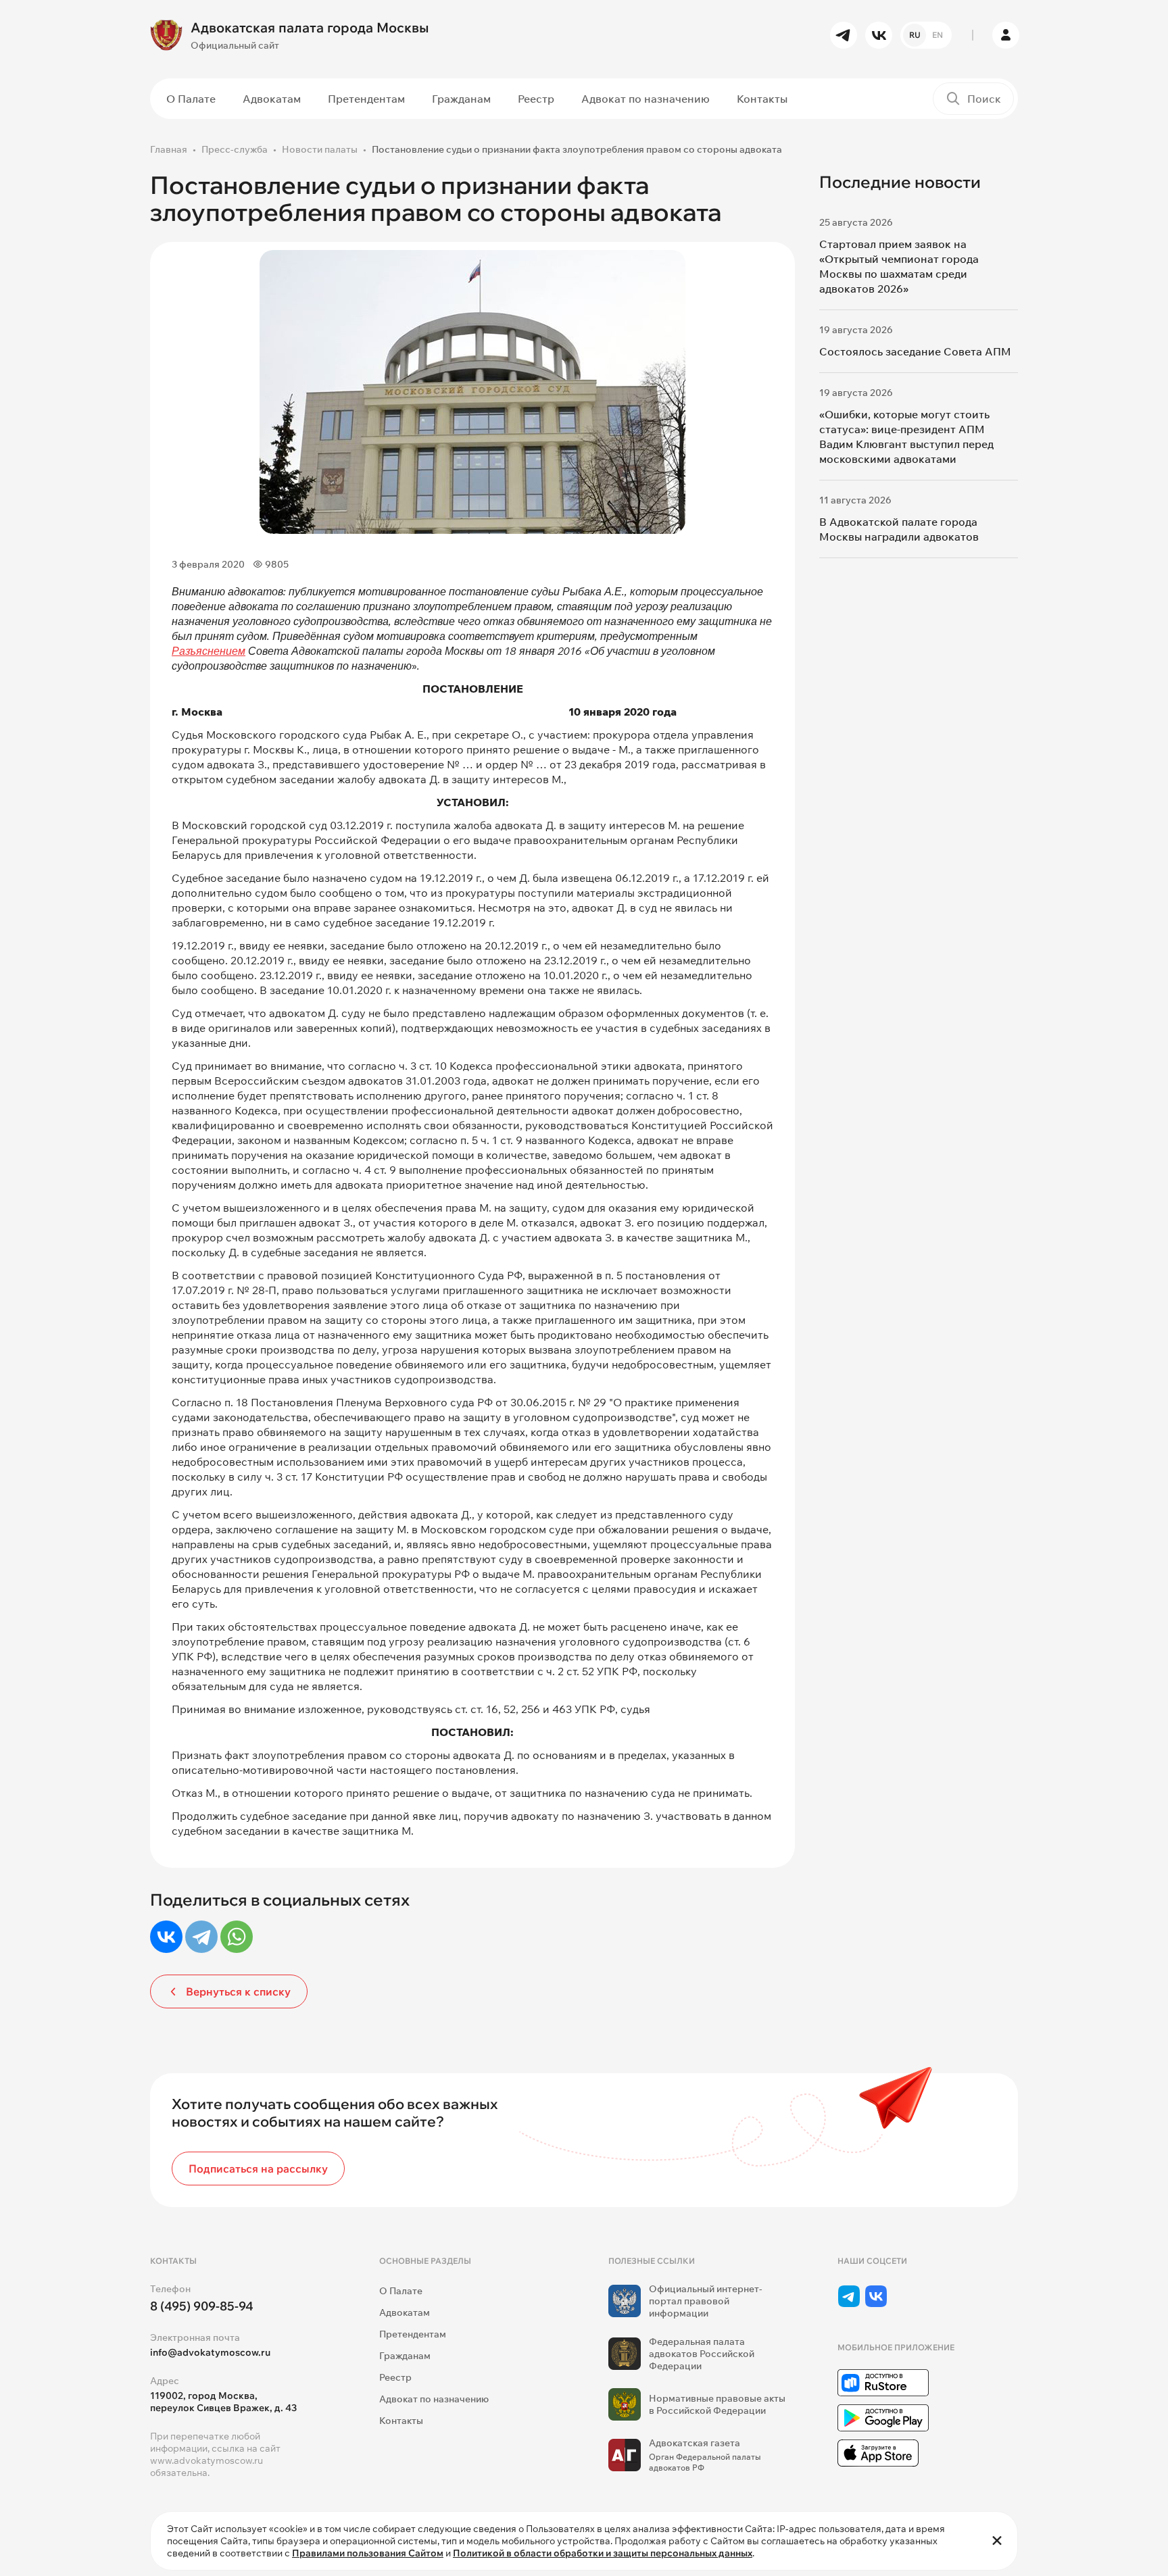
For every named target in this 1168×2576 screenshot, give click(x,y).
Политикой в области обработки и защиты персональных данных (603, 2553)
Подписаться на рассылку (258, 2169)
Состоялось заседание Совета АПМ (915, 351)
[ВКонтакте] (166, 1937)
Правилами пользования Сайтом (368, 2553)
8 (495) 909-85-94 (202, 2306)
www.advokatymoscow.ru (206, 2460)
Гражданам (461, 99)
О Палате (191, 99)
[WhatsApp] (237, 1937)
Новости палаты (320, 149)
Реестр (536, 99)
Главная (169, 149)
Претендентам (366, 99)
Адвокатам (272, 99)
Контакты (762, 99)
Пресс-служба (235, 149)
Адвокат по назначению (646, 99)
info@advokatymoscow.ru (210, 2352)
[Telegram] (201, 1937)
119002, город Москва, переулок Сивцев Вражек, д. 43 (223, 2402)
